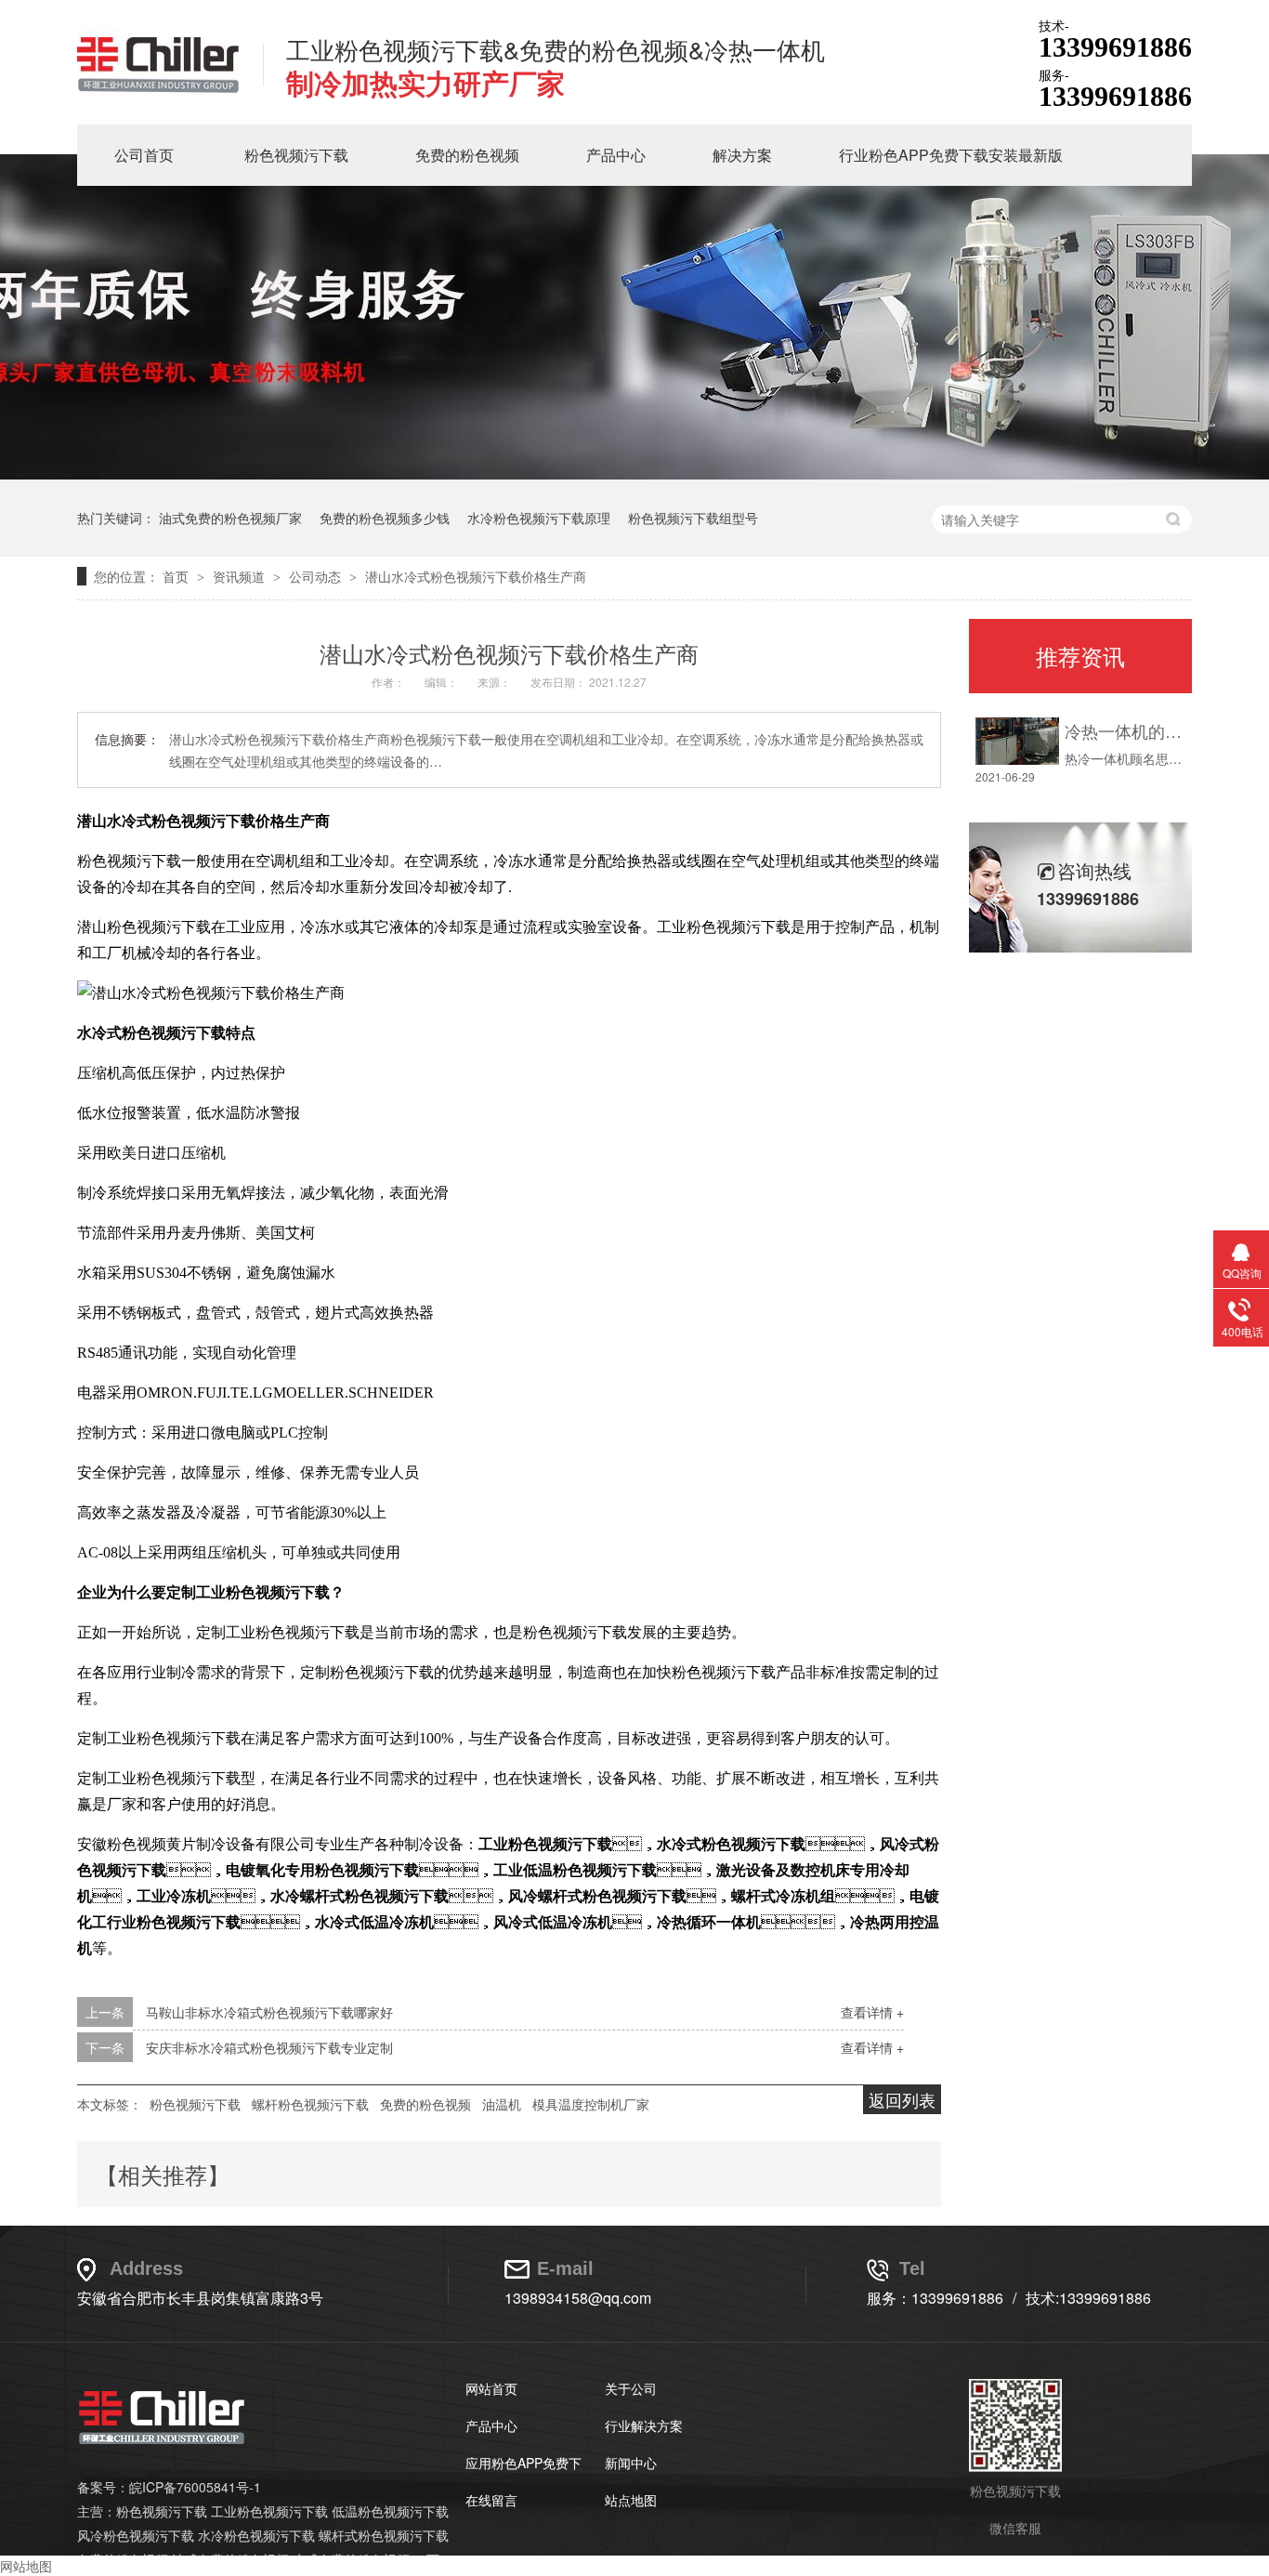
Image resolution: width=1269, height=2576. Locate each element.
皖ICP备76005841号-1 (195, 2487)
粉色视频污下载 (296, 155)
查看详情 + (872, 2012)
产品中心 (616, 155)
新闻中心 (631, 2463)
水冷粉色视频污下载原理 (539, 518)
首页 (177, 576)
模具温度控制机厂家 (591, 2104)
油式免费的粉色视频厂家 (230, 518)
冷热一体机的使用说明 (1124, 730)
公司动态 (317, 576)
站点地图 (631, 2500)
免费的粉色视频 (467, 155)
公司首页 (144, 155)
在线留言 (491, 2500)
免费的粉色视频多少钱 (385, 518)
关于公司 (631, 2388)
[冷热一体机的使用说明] (1017, 741)
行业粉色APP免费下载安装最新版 (951, 155)
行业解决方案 (644, 2425)
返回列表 (902, 2099)
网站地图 (26, 2566)
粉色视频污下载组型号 (693, 518)
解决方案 (742, 155)
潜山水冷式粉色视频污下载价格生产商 (476, 576)
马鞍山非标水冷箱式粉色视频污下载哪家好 (269, 2012)
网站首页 (491, 2388)
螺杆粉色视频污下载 (310, 2104)
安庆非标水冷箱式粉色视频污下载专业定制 (269, 2047)
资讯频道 (241, 576)
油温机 (502, 2104)
